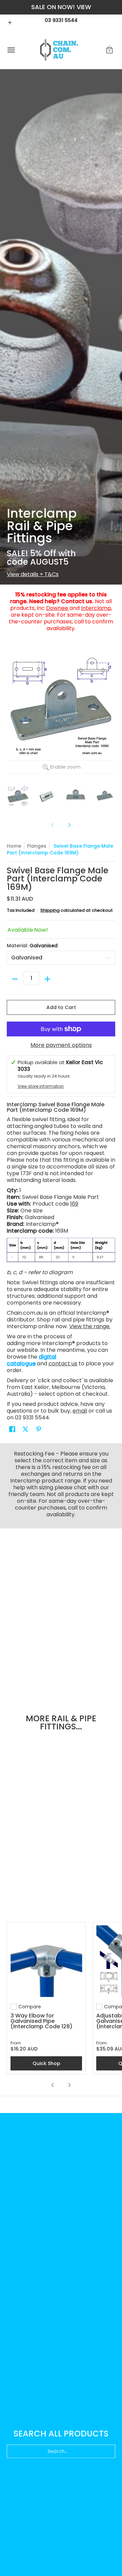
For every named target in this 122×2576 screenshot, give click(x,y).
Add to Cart (61, 1007)
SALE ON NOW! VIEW (61, 7)
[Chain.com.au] (59, 50)
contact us (63, 1363)
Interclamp (96, 608)
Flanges (37, 846)
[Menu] (11, 50)
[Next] (69, 825)
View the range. (90, 1326)
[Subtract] (15, 979)
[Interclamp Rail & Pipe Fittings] (61, 327)
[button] (109, 50)
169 (74, 1204)
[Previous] (53, 2085)
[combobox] (61, 2449)
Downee (58, 608)
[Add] (47, 979)
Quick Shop (46, 2063)
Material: (32, 946)
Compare (30, 2007)
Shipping (50, 910)
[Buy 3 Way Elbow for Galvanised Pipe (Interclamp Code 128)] (46, 1961)
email (80, 1411)
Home (14, 846)
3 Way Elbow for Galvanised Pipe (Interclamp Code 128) (42, 2021)
